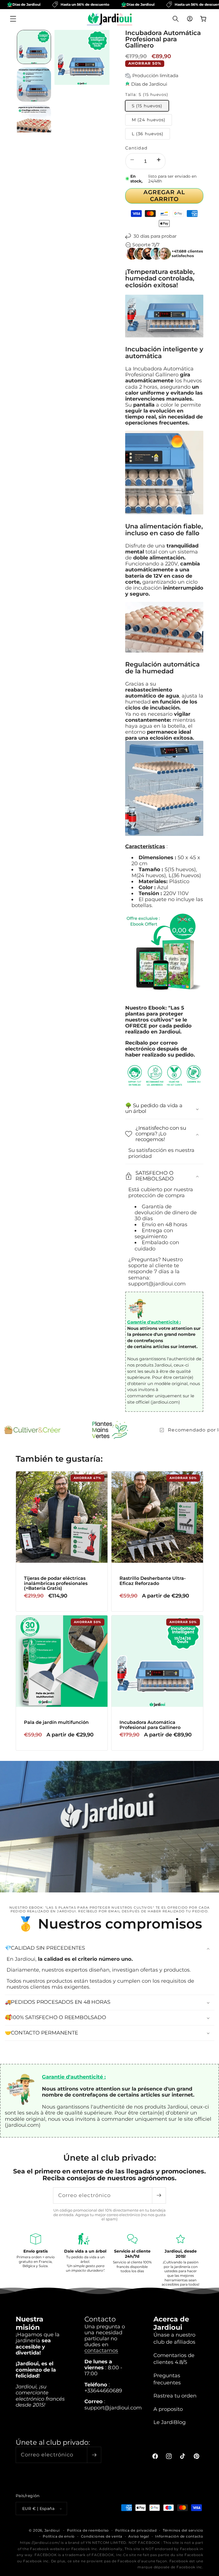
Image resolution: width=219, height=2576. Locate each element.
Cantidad (136, 148)
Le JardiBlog (170, 2422)
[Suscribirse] (159, 2195)
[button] (13, 19)
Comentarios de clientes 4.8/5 (174, 2359)
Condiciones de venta (102, 2536)
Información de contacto (179, 2536)
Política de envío (59, 2536)
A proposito (168, 2409)
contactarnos (101, 2350)
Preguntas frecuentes (167, 2379)
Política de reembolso (88, 2530)
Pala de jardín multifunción (56, 1722)
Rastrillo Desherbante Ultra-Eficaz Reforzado (153, 1581)
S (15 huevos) (147, 106)
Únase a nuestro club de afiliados (174, 2338)
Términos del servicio (183, 2530)
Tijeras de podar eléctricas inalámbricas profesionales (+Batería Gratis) (56, 1583)
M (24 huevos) (149, 120)
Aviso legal (139, 2536)
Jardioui (52, 2530)
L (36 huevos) (148, 134)
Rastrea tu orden (175, 2396)
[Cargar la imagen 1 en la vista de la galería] (34, 47)
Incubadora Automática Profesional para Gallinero (150, 1725)
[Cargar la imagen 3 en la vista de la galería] (34, 122)
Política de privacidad (136, 2530)
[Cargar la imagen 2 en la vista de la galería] (34, 85)
